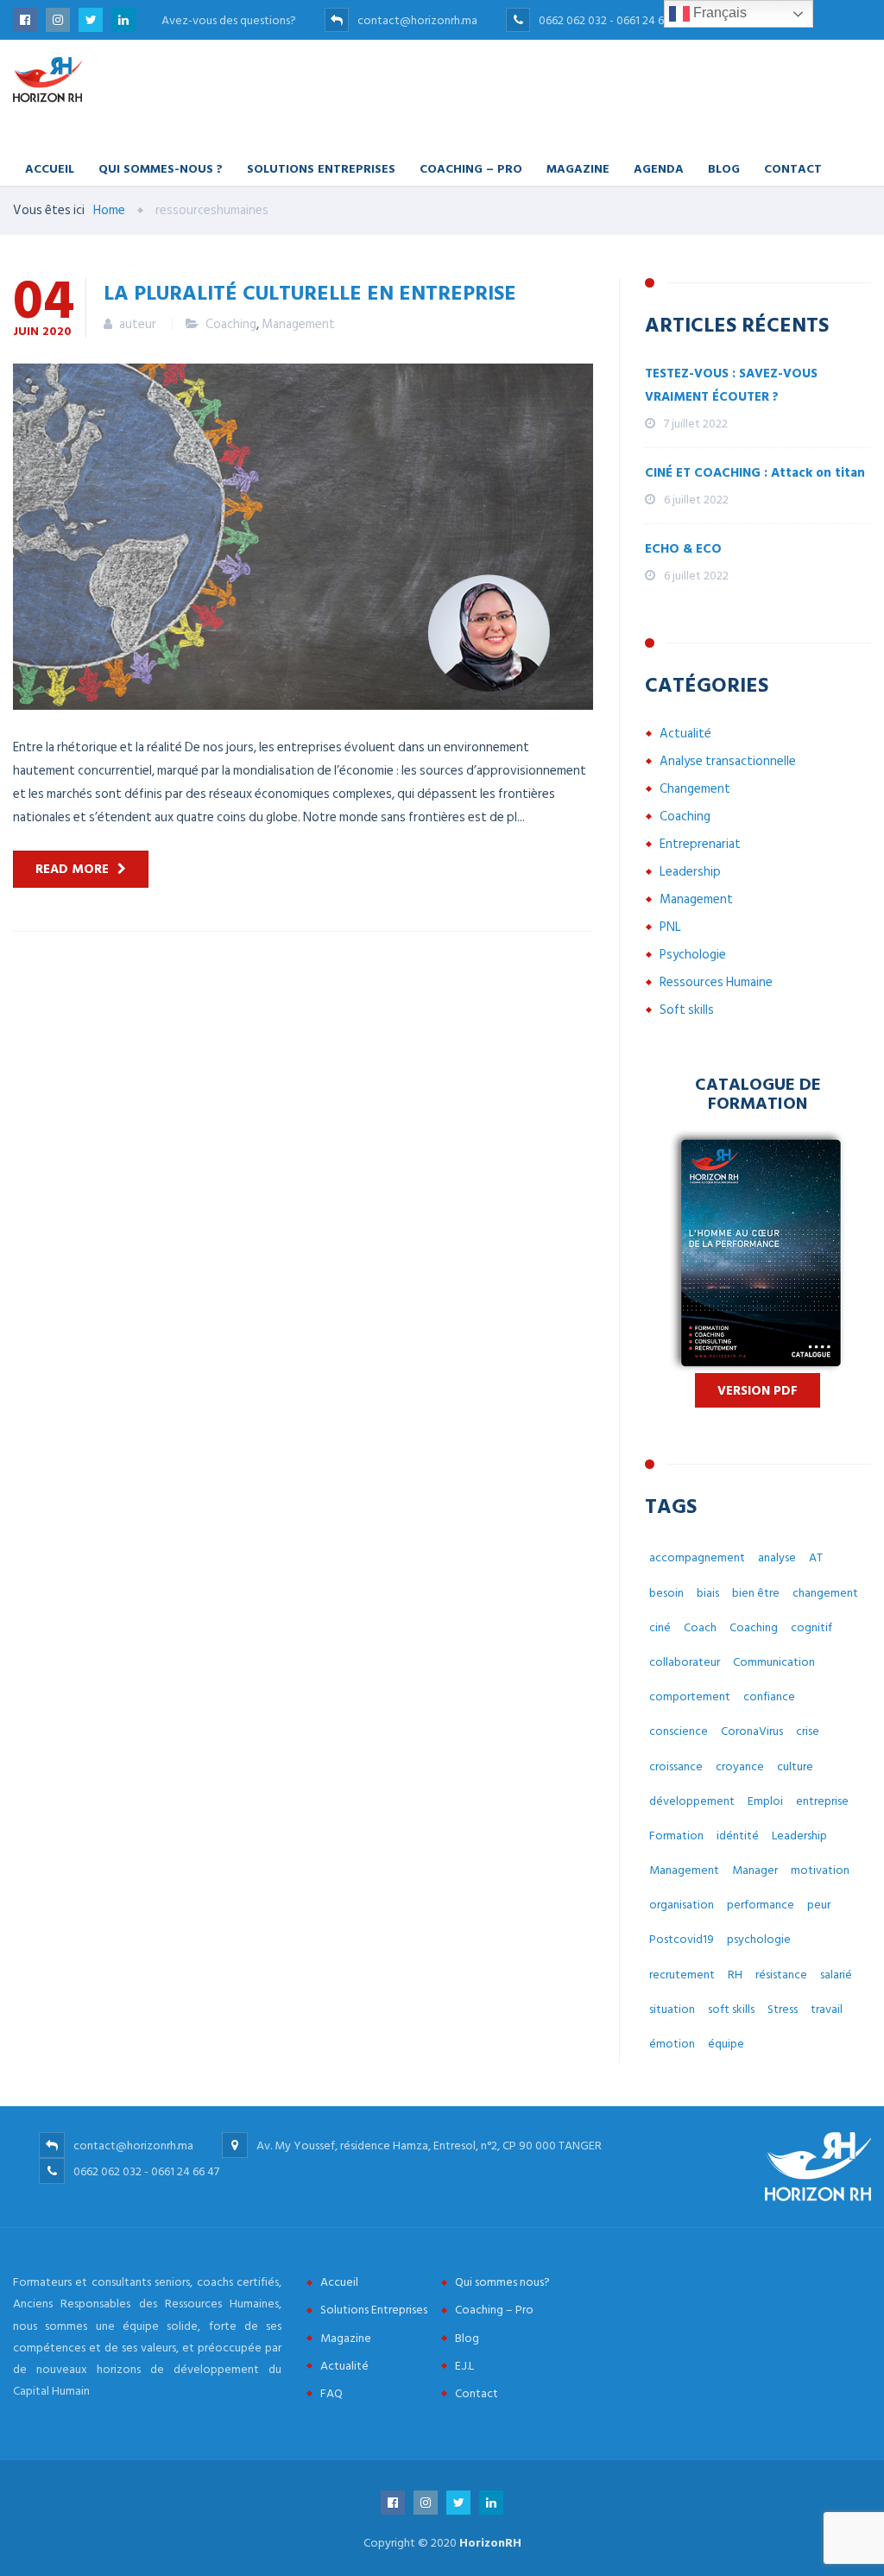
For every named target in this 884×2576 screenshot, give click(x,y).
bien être (756, 1593)
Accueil (50, 168)
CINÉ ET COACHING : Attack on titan (755, 473)
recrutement (682, 1975)
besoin (666, 1593)
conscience (679, 1731)
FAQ (331, 2393)
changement (825, 1593)
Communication (774, 1662)
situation (672, 2009)
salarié (836, 1975)
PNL (670, 927)
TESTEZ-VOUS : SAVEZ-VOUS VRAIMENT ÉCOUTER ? (731, 385)
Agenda (659, 168)
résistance (781, 1975)
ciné (660, 1627)
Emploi (765, 1801)
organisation (682, 1905)
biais (708, 1593)
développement (692, 1801)
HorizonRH (490, 2543)
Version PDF (758, 1391)
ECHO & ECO (683, 549)
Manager (755, 1870)
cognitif (811, 1627)
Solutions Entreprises (321, 168)
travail (827, 2009)
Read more (72, 869)
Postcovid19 (682, 1939)
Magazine (578, 168)
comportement (690, 1696)
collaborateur (685, 1662)
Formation (676, 1835)
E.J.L (464, 2366)
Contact (793, 168)
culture (795, 1766)
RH (735, 1975)
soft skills (731, 2009)
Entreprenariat (700, 844)
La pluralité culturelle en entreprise (310, 292)
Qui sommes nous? (502, 2282)
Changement (695, 789)
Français (718, 13)
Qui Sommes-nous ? (161, 168)
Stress (783, 2009)
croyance (740, 1766)
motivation (820, 1870)
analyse (777, 1557)
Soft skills (687, 1010)
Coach (700, 1627)
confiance (769, 1696)
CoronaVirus (752, 1731)
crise (808, 1731)
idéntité (738, 1835)
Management (298, 324)
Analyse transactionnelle (728, 761)
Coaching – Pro (471, 168)
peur (819, 1905)
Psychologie (693, 955)
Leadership (690, 872)
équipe (726, 2044)
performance (761, 1905)
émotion (672, 2044)
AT (816, 1557)
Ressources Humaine (716, 982)
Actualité (685, 734)
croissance (676, 1766)
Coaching (231, 324)
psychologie (759, 1939)
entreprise (822, 1801)
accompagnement (697, 1557)
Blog (724, 168)
